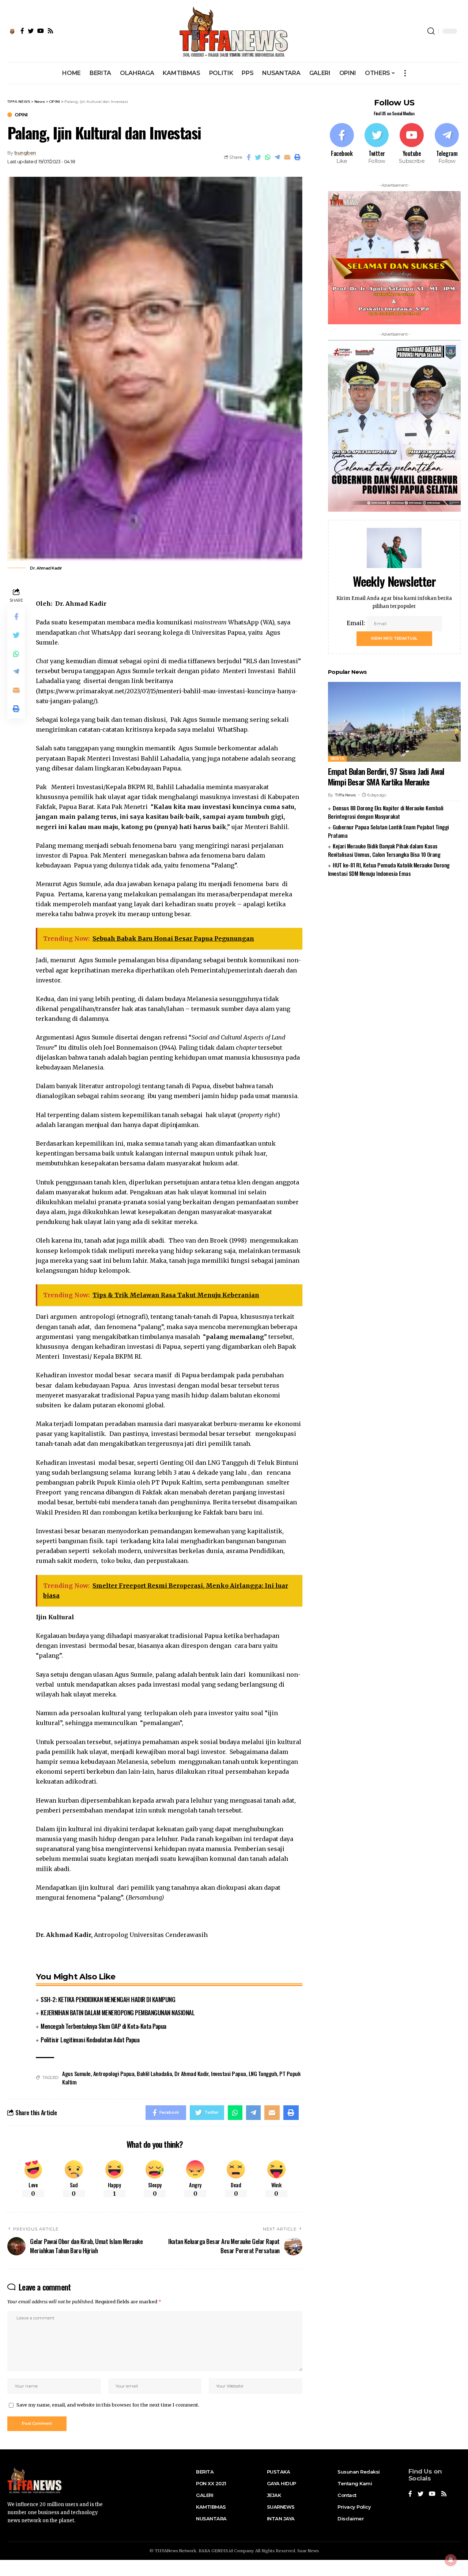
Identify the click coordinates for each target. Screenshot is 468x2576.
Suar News (308, 2551)
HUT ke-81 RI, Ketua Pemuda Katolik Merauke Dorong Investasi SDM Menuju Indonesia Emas (389, 869)
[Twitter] (377, 144)
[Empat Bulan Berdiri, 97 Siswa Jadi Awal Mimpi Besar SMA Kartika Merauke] (394, 722)
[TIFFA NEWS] (234, 31)
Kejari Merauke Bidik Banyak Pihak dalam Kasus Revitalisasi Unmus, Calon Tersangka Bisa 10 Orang (384, 850)
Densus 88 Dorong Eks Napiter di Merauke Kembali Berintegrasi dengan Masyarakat (386, 812)
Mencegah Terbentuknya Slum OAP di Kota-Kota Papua (103, 2026)
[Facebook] (342, 144)
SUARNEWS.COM (394, 897)
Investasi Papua (229, 2073)
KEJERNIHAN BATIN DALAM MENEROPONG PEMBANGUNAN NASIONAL (118, 2013)
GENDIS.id (222, 2551)
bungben (25, 153)
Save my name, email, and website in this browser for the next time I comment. (108, 2405)
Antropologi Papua (114, 2073)
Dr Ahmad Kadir (191, 2073)
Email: (357, 623)
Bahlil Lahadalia (154, 2073)
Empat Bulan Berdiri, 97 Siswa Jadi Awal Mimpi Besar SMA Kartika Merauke (386, 776)
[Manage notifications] (451, 2560)
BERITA (337, 759)
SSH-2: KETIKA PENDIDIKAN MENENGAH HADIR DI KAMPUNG (108, 1999)
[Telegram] (447, 144)
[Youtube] (412, 144)
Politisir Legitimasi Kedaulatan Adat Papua (90, 2040)
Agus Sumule (76, 2073)
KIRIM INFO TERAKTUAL (394, 639)
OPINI (21, 115)
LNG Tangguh (263, 2073)
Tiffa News (345, 795)
